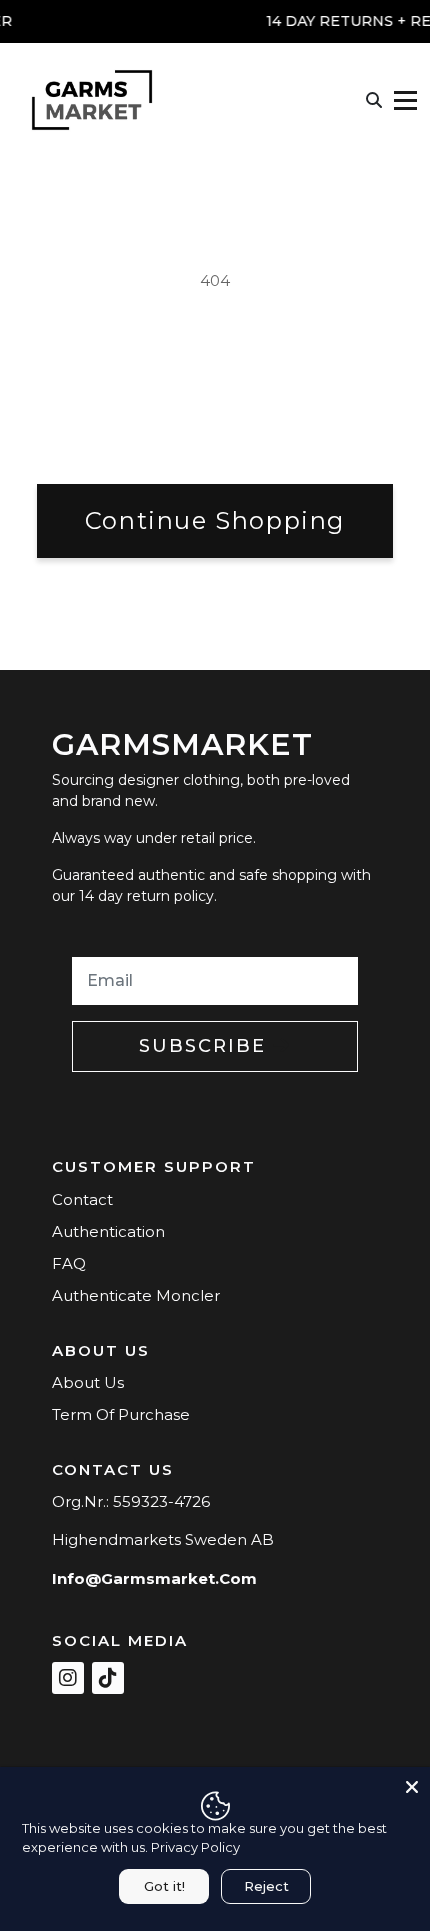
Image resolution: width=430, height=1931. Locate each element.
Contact (82, 1199)
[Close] (412, 1785)
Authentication (108, 1231)
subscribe (206, 1046)
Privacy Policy (195, 1847)
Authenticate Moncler (136, 1295)
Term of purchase (121, 1414)
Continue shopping (215, 520)
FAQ (69, 1263)
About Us (88, 1382)
